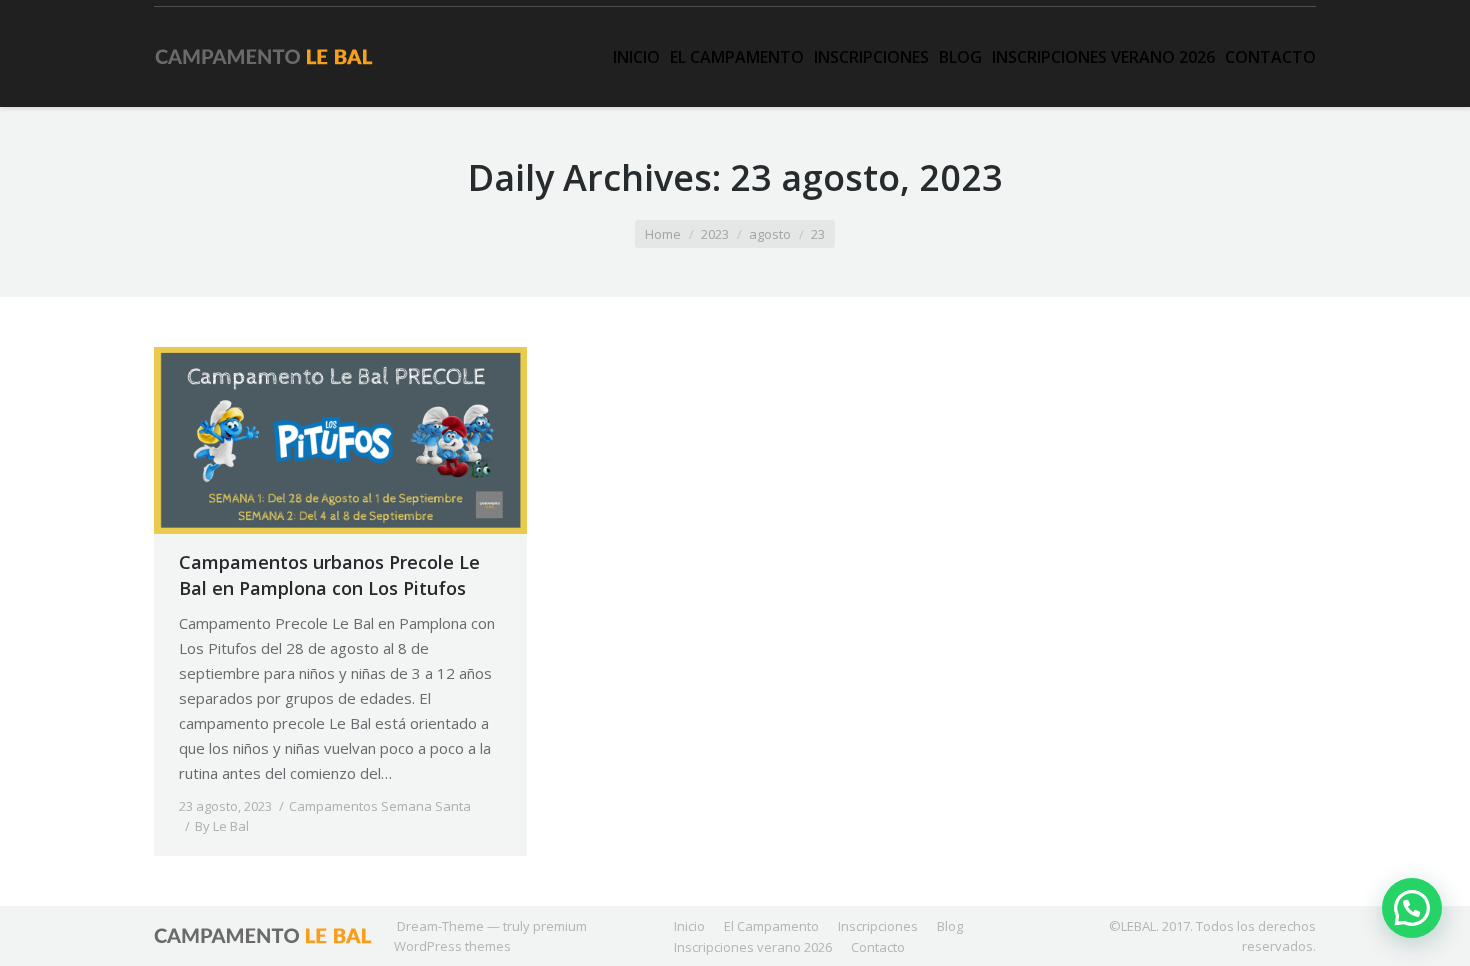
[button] (1412, 908)
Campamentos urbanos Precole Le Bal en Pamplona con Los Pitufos (329, 575)
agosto (770, 234)
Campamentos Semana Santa (380, 806)
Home (663, 234)
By (222, 826)
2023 (715, 234)
